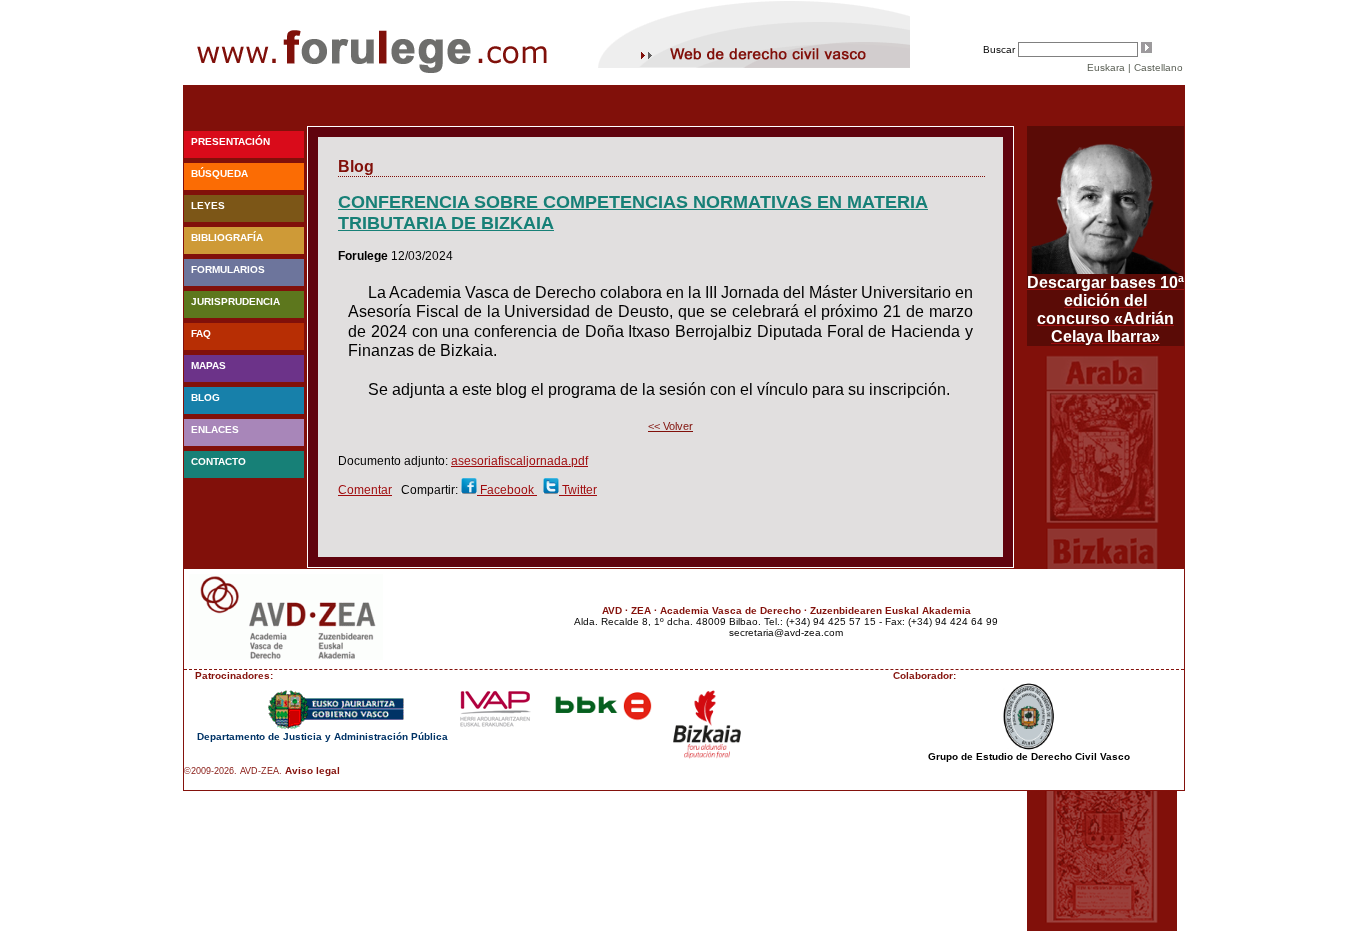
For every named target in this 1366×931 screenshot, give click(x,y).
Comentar (365, 490)
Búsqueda (219, 173)
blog (205, 397)
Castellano (1158, 67)
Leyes (208, 205)
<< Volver (670, 426)
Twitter (578, 490)
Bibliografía (227, 237)
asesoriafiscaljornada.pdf (519, 461)
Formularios (228, 269)
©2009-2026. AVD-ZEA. (233, 771)
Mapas (208, 365)
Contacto (218, 461)
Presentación (230, 141)
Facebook (507, 490)
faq (201, 333)
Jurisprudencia (235, 301)
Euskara (1106, 67)
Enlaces (215, 429)
